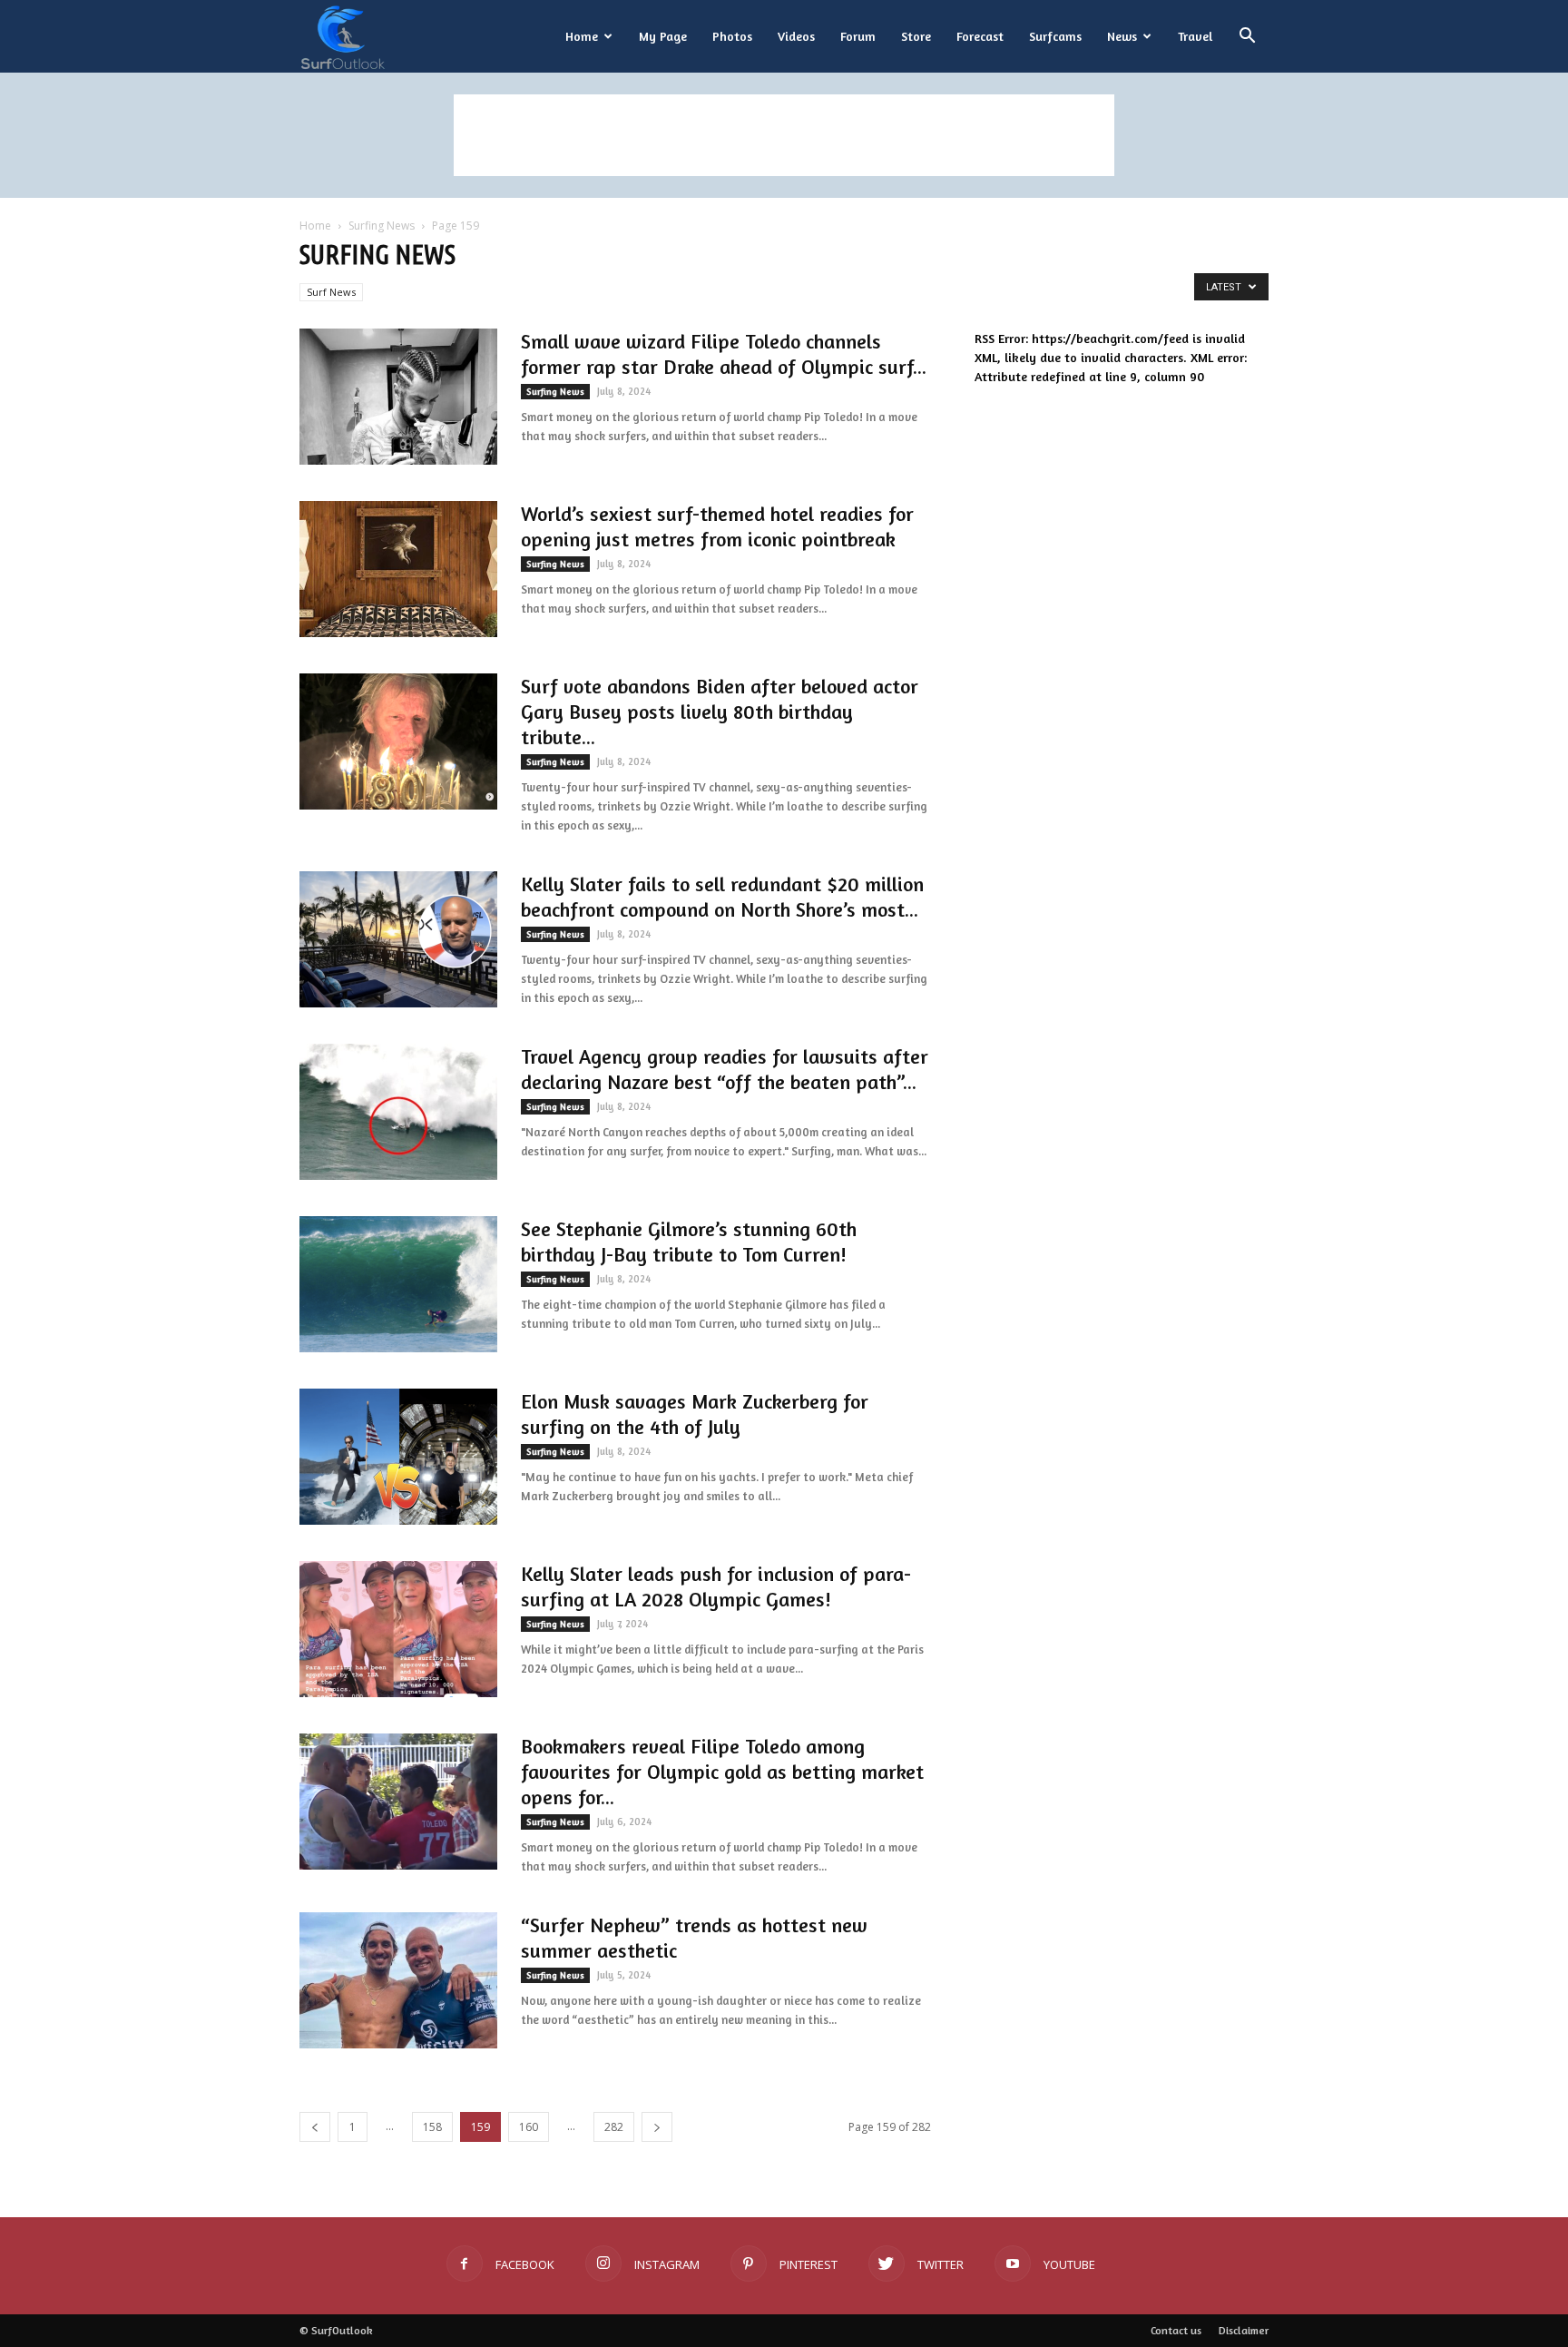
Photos (732, 36)
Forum (858, 36)
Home (582, 36)
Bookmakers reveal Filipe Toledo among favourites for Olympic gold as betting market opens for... (722, 1772)
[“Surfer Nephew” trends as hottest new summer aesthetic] (398, 1980)
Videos (796, 36)
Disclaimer (1244, 2330)
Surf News (331, 292)
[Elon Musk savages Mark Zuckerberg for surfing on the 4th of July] (398, 1457)
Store (916, 36)
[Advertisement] (784, 135)
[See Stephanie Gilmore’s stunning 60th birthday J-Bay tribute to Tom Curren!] (398, 1284)
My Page (663, 36)
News (1122, 36)
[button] (1247, 38)
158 (432, 2127)
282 (614, 2127)
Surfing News (382, 226)
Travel (1195, 36)
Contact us (1176, 2330)
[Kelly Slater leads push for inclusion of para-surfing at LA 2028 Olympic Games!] (398, 1629)
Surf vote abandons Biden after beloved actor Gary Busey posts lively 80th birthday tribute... (720, 712)
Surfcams (1055, 36)
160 (529, 2127)
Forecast (980, 36)
